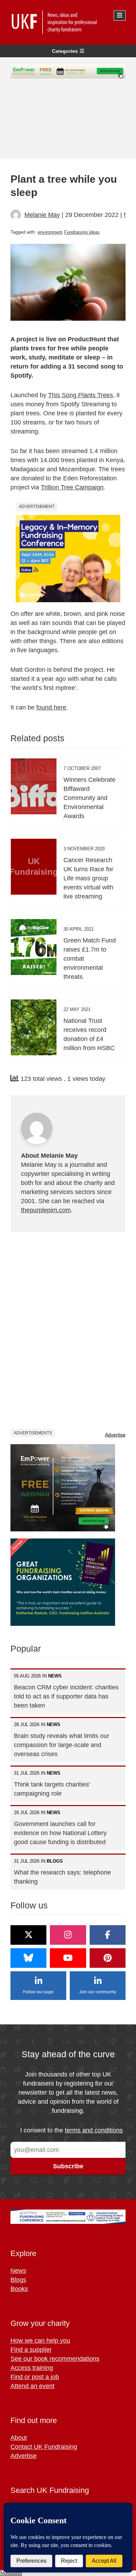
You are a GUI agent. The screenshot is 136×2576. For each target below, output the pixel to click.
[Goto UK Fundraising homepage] (66, 22)
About (19, 2438)
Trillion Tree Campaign (72, 487)
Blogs (18, 2280)
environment (50, 232)
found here (51, 707)
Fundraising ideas (82, 232)
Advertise (115, 1435)
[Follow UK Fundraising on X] (28, 1935)
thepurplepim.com (46, 1210)
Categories (65, 51)
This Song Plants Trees (81, 395)
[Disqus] (68, 1330)
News (18, 2271)
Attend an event (32, 2386)
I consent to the (71, 2130)
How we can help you (40, 2341)
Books (19, 2289)
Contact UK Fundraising (44, 2447)
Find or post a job (35, 2377)
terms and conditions (94, 2130)
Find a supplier (31, 2350)
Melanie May (42, 215)
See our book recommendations (55, 2359)
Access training (32, 2368)
